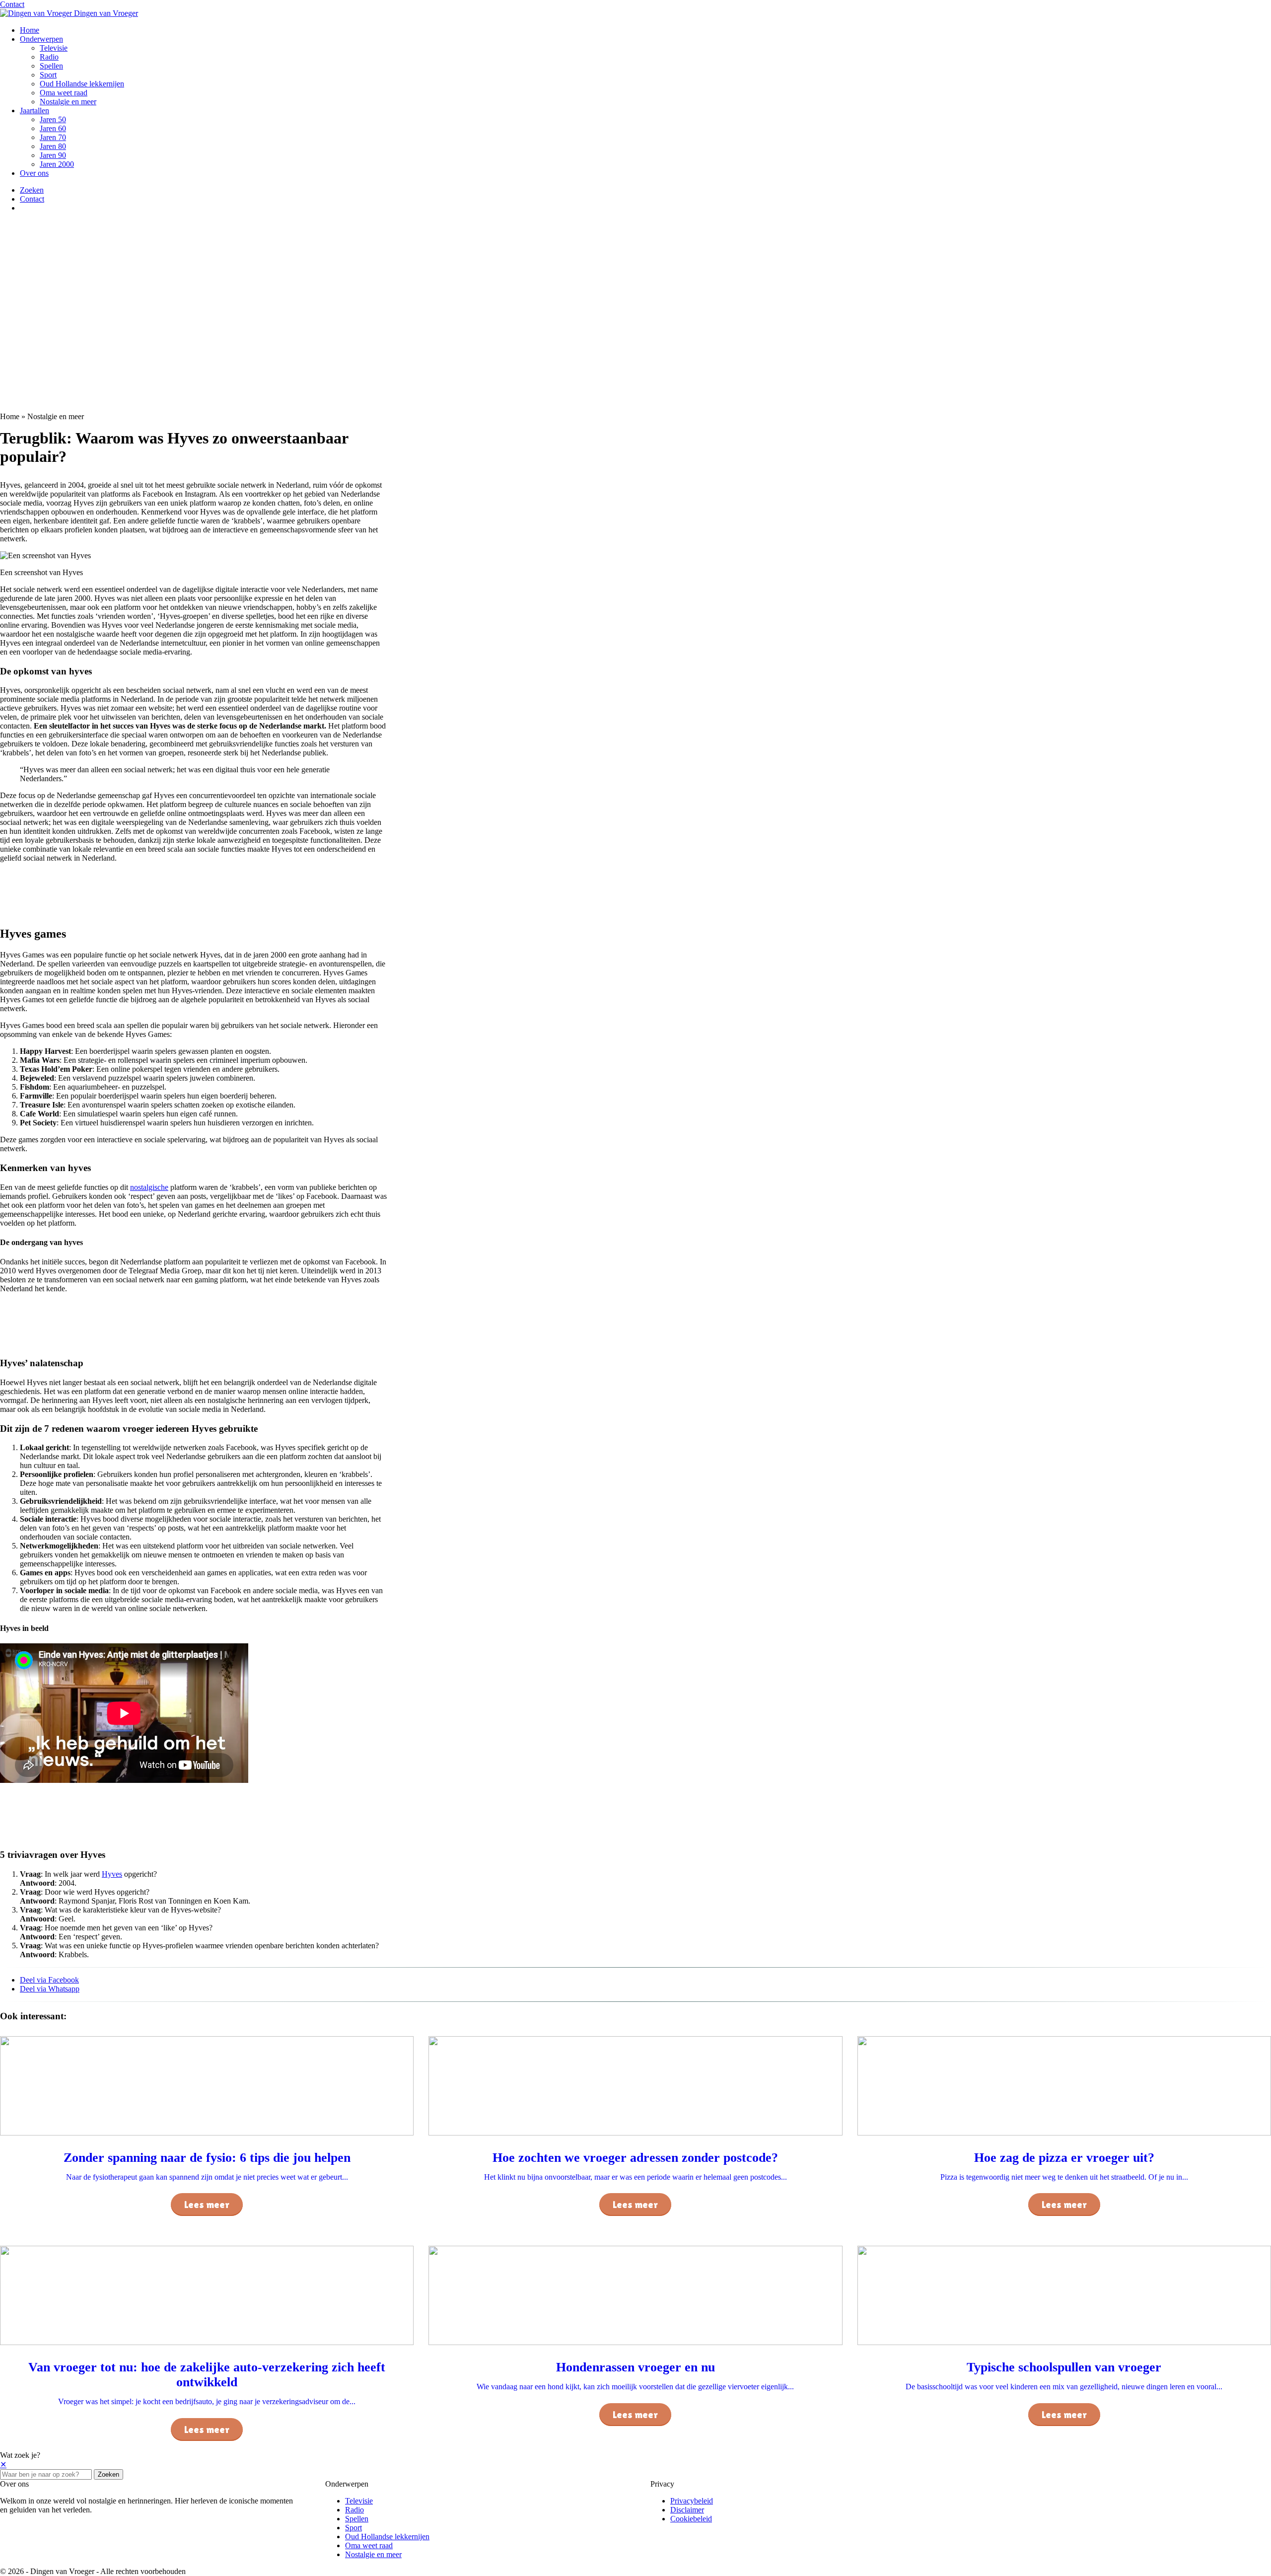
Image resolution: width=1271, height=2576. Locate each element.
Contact (12, 4)
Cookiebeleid (691, 2519)
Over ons (34, 173)
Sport (48, 75)
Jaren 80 (53, 146)
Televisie (54, 48)
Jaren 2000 (57, 164)
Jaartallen (35, 110)
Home (30, 30)
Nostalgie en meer (68, 102)
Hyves (112, 1874)
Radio (49, 57)
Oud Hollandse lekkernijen (82, 84)
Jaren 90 (53, 155)
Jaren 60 (53, 128)
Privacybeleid (692, 2501)
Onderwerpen (41, 39)
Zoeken (108, 2474)
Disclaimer (687, 2510)
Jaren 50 (53, 119)
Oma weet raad (64, 93)
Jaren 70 (53, 137)
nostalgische (149, 1187)
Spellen (51, 66)
